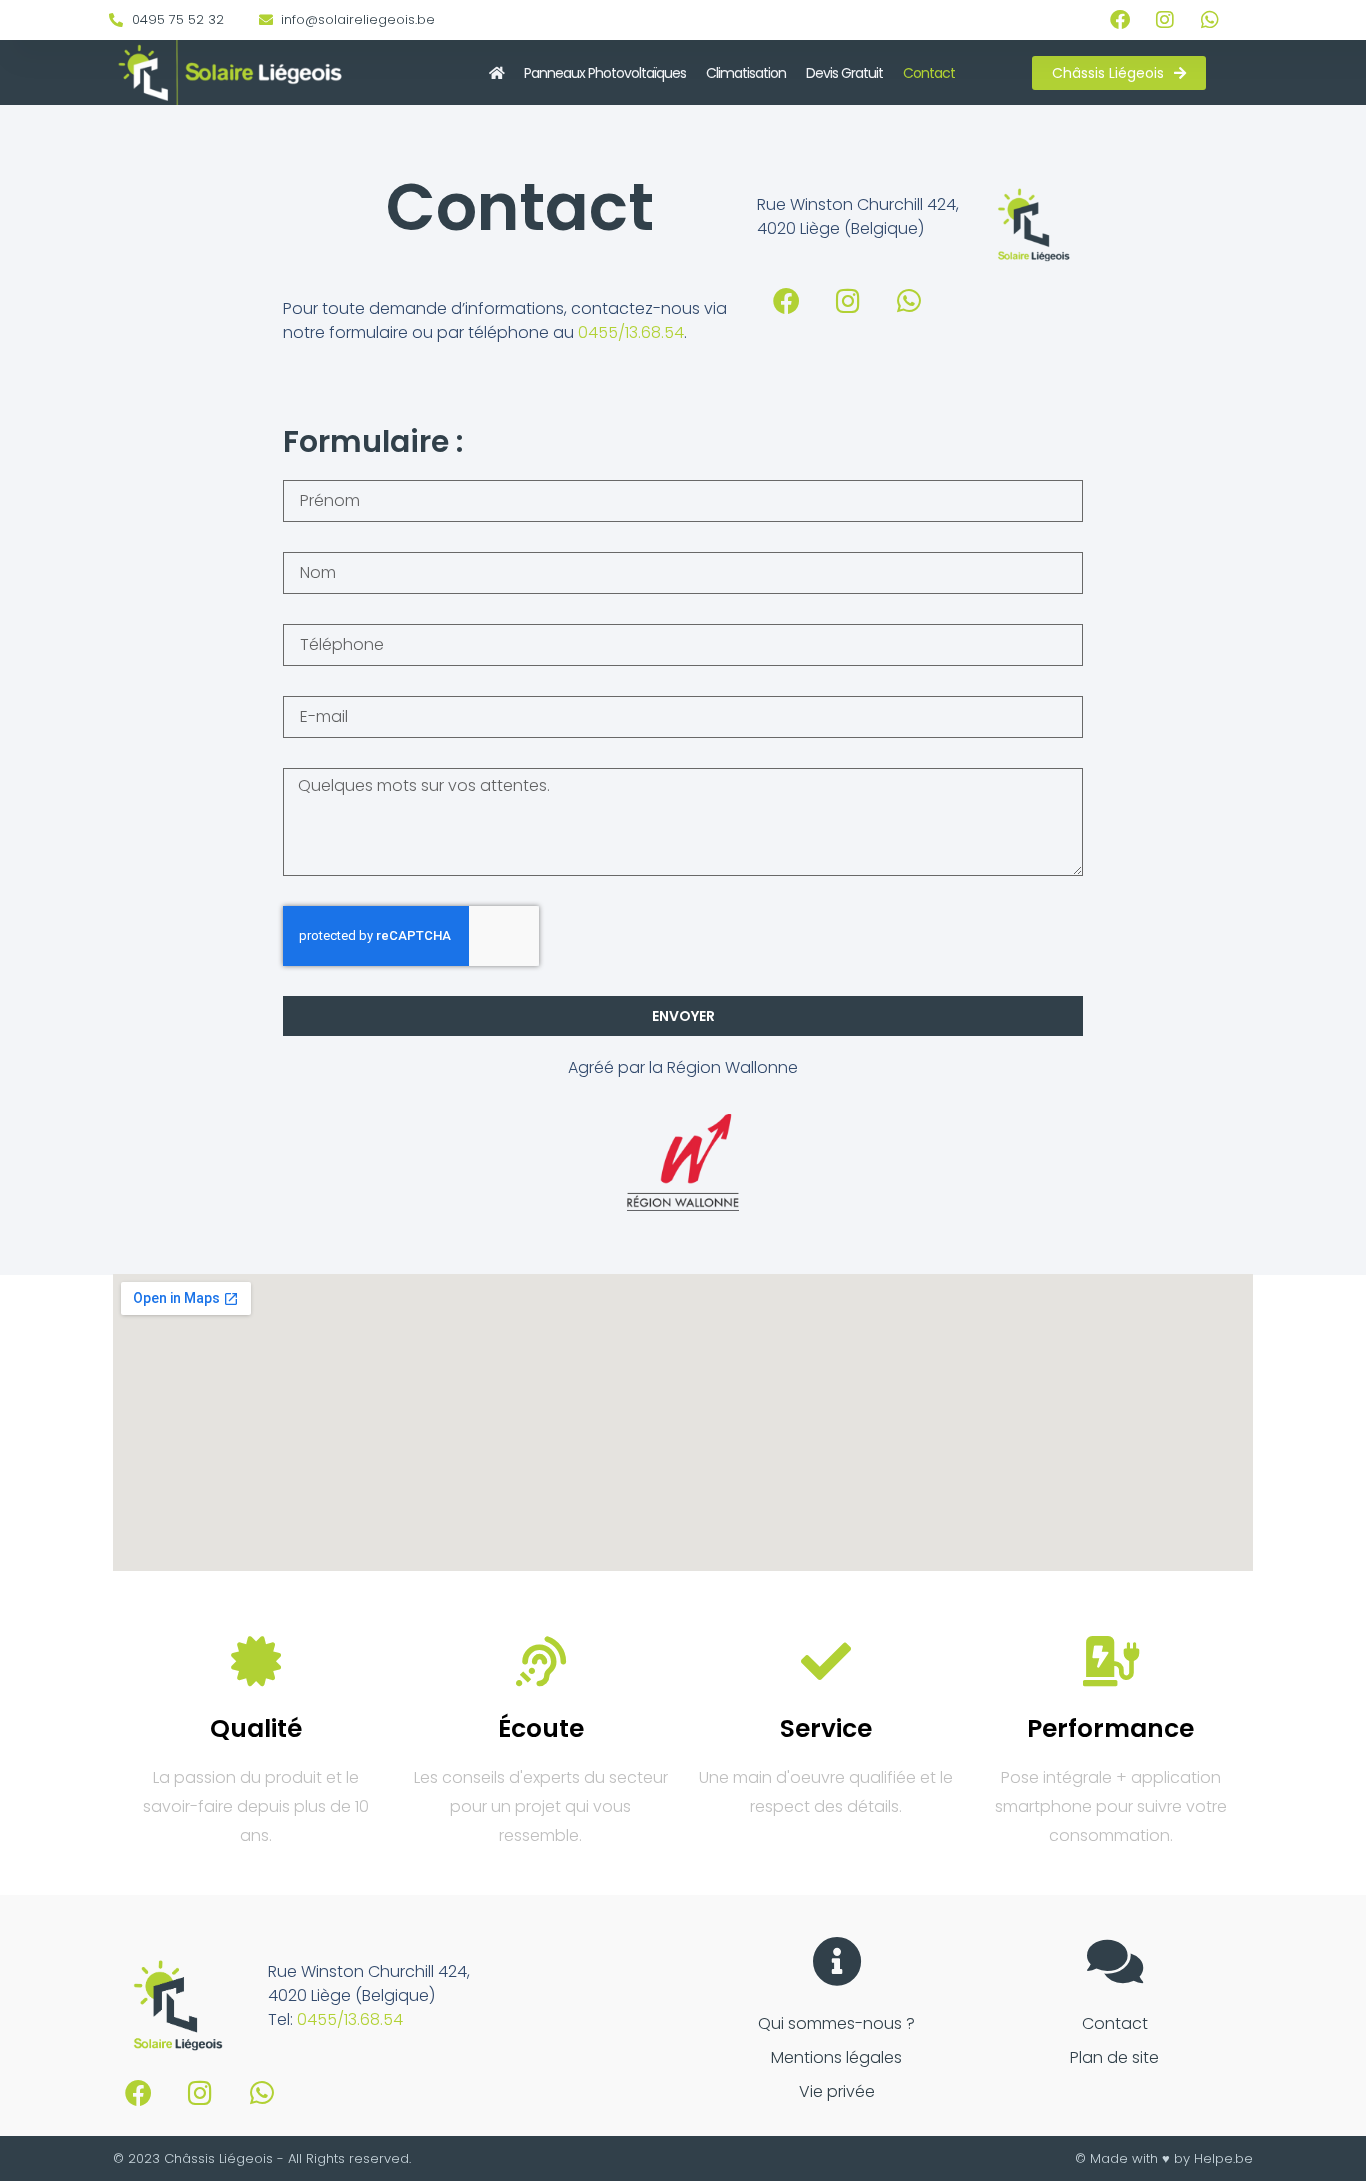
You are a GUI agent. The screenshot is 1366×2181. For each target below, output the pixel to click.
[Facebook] (1120, 20)
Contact (929, 73)
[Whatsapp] (1210, 20)
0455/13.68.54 (631, 332)
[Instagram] (1165, 20)
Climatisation (746, 73)
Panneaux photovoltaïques (605, 73)
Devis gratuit (844, 73)
